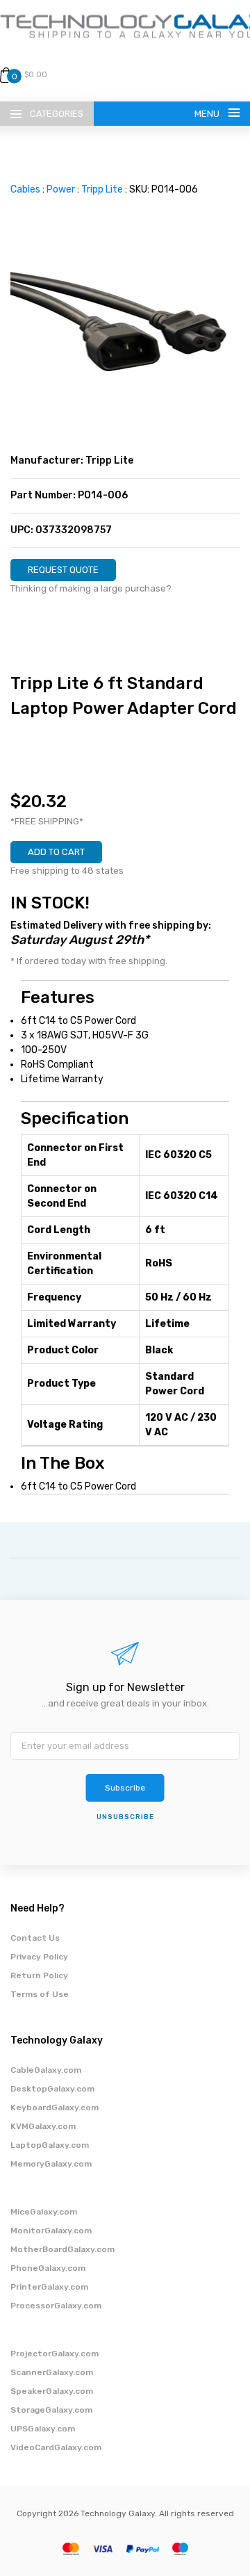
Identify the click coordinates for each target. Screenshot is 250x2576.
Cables (25, 189)
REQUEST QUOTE (63, 570)
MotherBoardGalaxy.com (62, 2249)
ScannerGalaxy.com (52, 2372)
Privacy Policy (39, 1957)
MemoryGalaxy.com (51, 2164)
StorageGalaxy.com (51, 2410)
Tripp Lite (102, 189)
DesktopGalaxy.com (52, 2089)
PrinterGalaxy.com (49, 2287)
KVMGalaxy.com (43, 2126)
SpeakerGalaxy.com (52, 2391)
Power (61, 189)
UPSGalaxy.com (43, 2429)
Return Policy (39, 1975)
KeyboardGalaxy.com (55, 2108)
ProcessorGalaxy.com (56, 2306)
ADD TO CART (56, 852)
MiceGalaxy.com (44, 2212)
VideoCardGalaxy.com (56, 2447)
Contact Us (35, 1938)
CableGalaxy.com (46, 2070)
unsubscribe (125, 1817)
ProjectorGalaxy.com (55, 2354)
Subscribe (125, 1788)
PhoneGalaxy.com (48, 2268)
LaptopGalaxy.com (50, 2145)
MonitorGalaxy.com (51, 2231)
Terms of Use (40, 1994)
